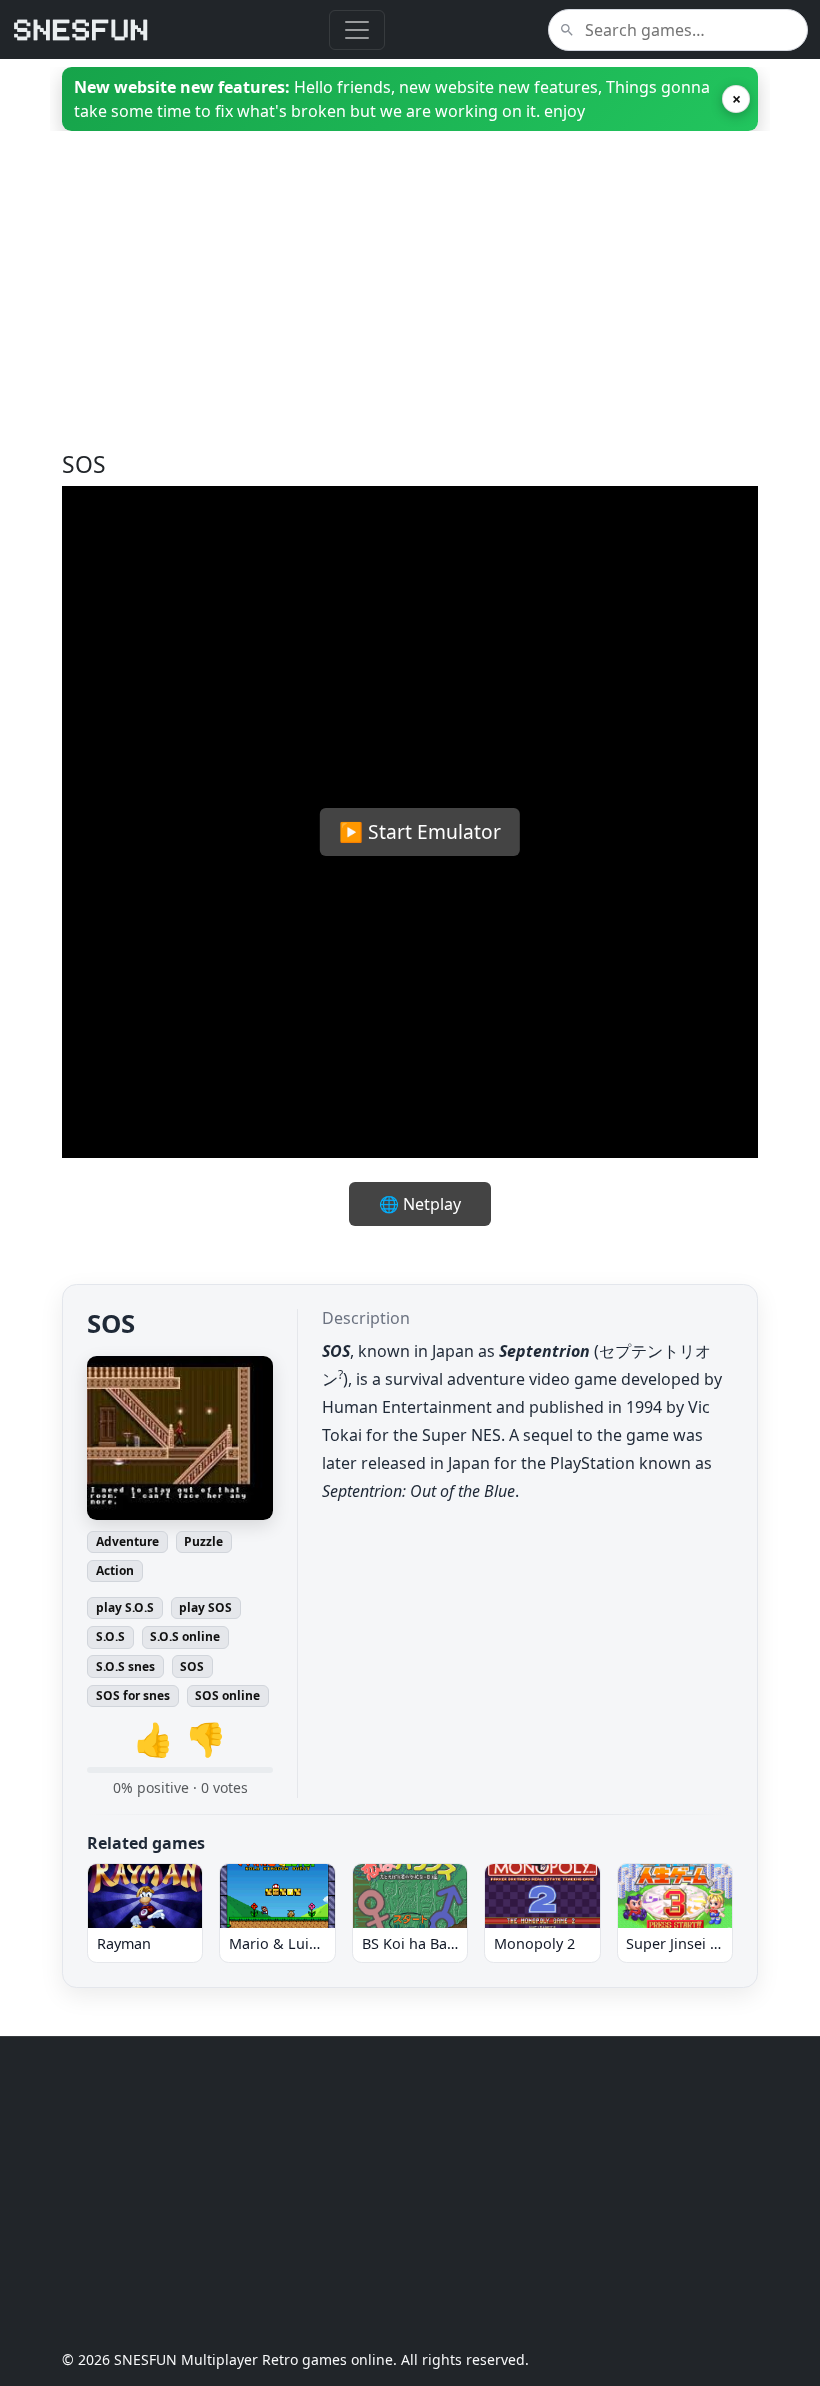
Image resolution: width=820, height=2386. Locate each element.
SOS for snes (133, 1695)
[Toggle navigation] (357, 30)
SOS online (227, 1695)
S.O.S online (185, 1636)
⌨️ (485, 1122)
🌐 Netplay (420, 1204)
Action (115, 1570)
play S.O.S (125, 1607)
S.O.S (110, 1636)
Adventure (127, 1541)
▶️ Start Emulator (420, 831)
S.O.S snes (125, 1666)
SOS (192, 1666)
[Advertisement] (410, 311)
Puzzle (203, 1541)
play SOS (205, 1607)
